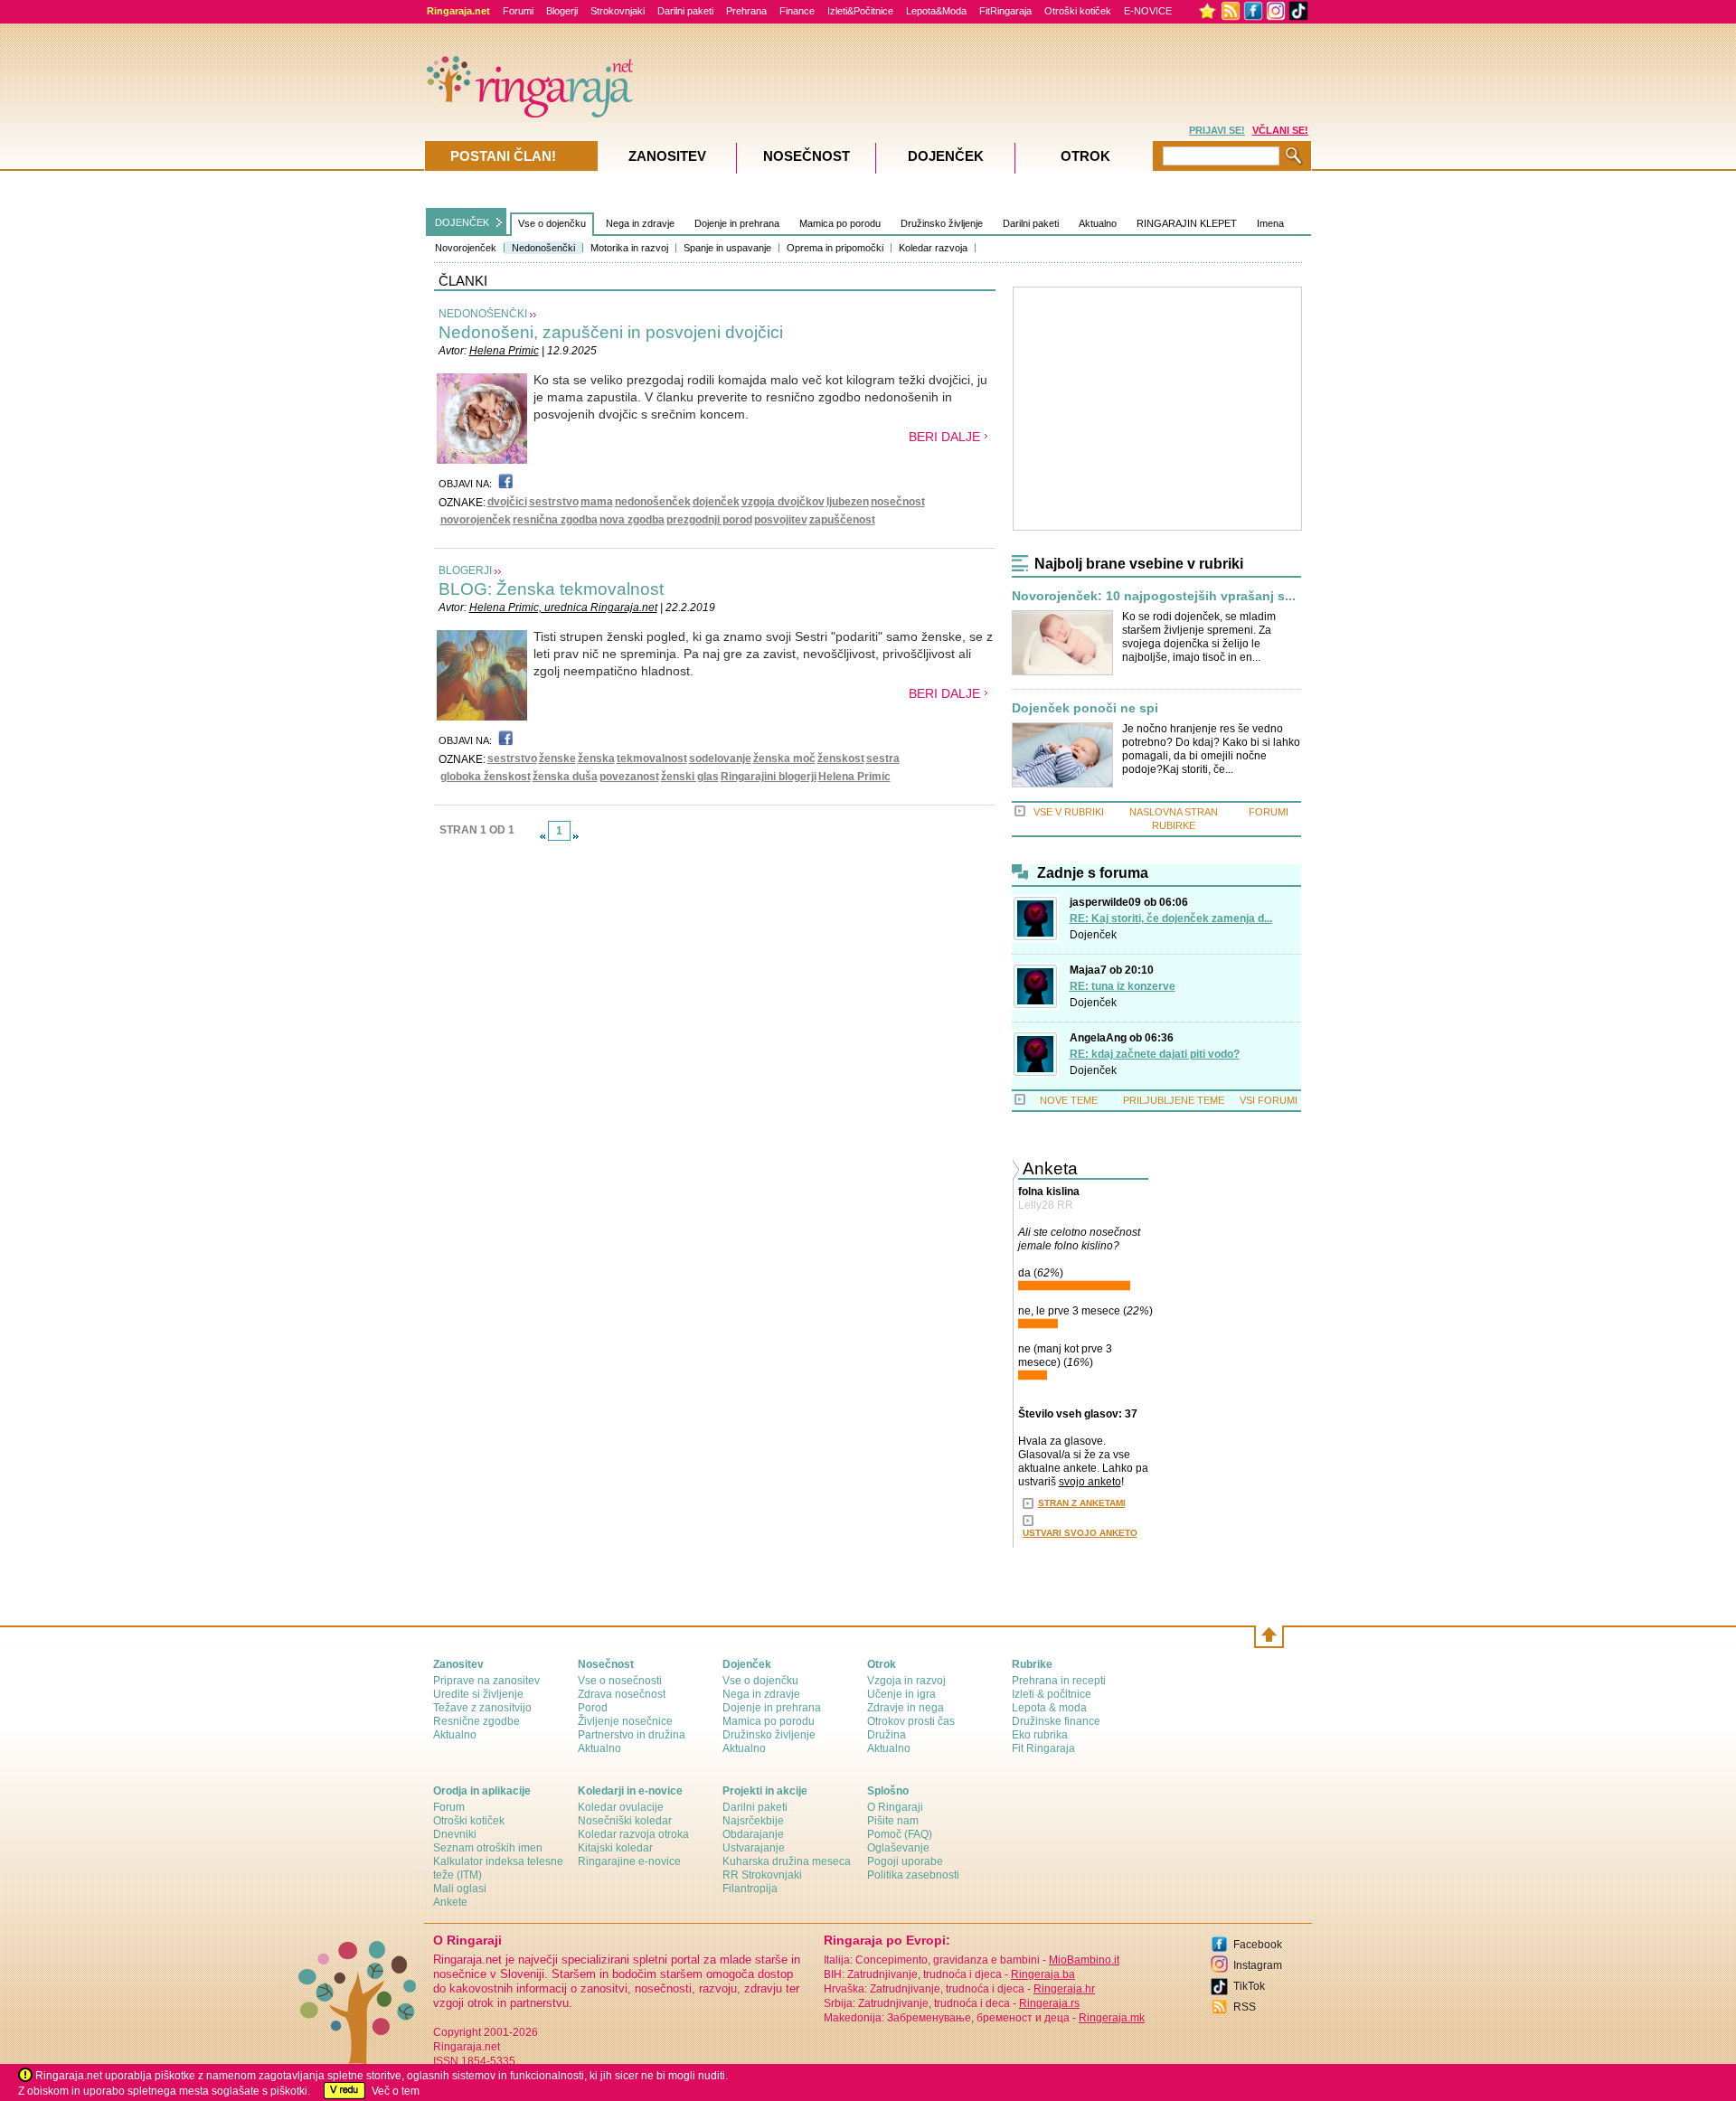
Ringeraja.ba (1043, 1974)
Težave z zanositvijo (482, 1708)
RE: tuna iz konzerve (1123, 986)
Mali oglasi (460, 1889)
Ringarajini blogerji (769, 777)
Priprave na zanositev (486, 1681)
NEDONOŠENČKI (483, 314)
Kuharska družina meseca (787, 1861)
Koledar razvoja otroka (633, 1834)
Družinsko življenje (942, 223)
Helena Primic (504, 351)
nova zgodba (632, 520)
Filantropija (750, 1889)
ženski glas (690, 777)
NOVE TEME (1069, 1100)
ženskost (841, 758)
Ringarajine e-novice (629, 1861)
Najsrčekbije (753, 1821)
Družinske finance (1056, 1721)
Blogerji (562, 11)
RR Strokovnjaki (762, 1875)
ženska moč (784, 758)
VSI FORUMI (1269, 1100)
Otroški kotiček (1078, 11)
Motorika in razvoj (629, 248)
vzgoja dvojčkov (783, 502)
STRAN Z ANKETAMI (1082, 1503)
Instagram (1258, 1965)
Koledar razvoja (933, 248)
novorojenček (476, 520)
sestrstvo (554, 502)
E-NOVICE (1148, 11)
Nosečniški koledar (625, 1821)
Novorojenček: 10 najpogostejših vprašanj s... (1154, 596)
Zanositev (667, 156)
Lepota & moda (1049, 1708)
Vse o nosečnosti (620, 1681)
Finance (797, 11)
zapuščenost (842, 520)
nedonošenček (653, 502)
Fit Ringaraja (1043, 1748)
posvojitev (781, 520)
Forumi (518, 11)
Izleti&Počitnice (860, 11)
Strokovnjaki (618, 11)
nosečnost (898, 502)
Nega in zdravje (640, 223)
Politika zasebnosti (913, 1875)
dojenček (716, 502)
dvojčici (507, 502)
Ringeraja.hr (1064, 1989)
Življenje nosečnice (625, 1721)
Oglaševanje (898, 1848)
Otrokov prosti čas (911, 1721)
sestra (883, 758)
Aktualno (1098, 223)
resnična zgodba (555, 520)
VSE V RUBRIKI (1069, 812)
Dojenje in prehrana (737, 223)
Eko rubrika (1040, 1735)
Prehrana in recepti (1059, 1681)
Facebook (1258, 1945)
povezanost (629, 777)
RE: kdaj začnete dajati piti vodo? (1155, 1054)
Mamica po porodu (840, 223)
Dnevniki (455, 1834)
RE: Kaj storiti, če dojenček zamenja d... (1171, 919)
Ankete (450, 1902)
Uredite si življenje (478, 1694)
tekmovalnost (652, 758)
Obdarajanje (753, 1834)
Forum (449, 1807)
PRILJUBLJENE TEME (1174, 1100)
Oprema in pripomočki (835, 248)
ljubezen (848, 502)
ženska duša (565, 777)
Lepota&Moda (936, 11)
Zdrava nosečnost (622, 1694)
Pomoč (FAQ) (900, 1834)
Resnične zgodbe (476, 1721)
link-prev (542, 836)
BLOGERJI (465, 570)
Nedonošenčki (543, 248)
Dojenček (1093, 935)
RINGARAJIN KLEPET (1187, 223)
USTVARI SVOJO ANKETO (1080, 1533)
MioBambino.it (1084, 1960)
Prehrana (746, 11)
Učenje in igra (901, 1694)
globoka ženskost (486, 777)
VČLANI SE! (1280, 130)
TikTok (1249, 1986)
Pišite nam (893, 1821)
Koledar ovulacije (621, 1807)
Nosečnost (807, 156)
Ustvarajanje (754, 1848)
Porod (593, 1708)
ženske (557, 758)
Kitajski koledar (615, 1848)
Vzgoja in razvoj (906, 1681)
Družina (887, 1735)
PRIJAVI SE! (1217, 130)
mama (597, 502)
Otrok (1085, 156)
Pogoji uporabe (905, 1861)
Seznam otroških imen (488, 1848)
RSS (1245, 2007)
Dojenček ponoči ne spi (1085, 708)
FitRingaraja (1005, 11)
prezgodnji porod (709, 520)
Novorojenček (466, 248)
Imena (1270, 223)
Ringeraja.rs (1049, 2003)
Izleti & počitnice (1052, 1694)
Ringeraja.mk (1112, 2018)
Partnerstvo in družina (632, 1735)
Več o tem (396, 2091)
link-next (576, 836)
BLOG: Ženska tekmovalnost (551, 589)
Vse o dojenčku (552, 223)
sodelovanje (720, 758)
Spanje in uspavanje (727, 248)
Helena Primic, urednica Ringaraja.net (563, 608)
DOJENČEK (462, 222)
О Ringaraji (895, 1807)
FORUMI (1269, 812)
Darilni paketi (685, 11)
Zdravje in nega (906, 1708)
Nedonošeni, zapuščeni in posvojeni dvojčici (611, 332)
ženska (596, 758)
